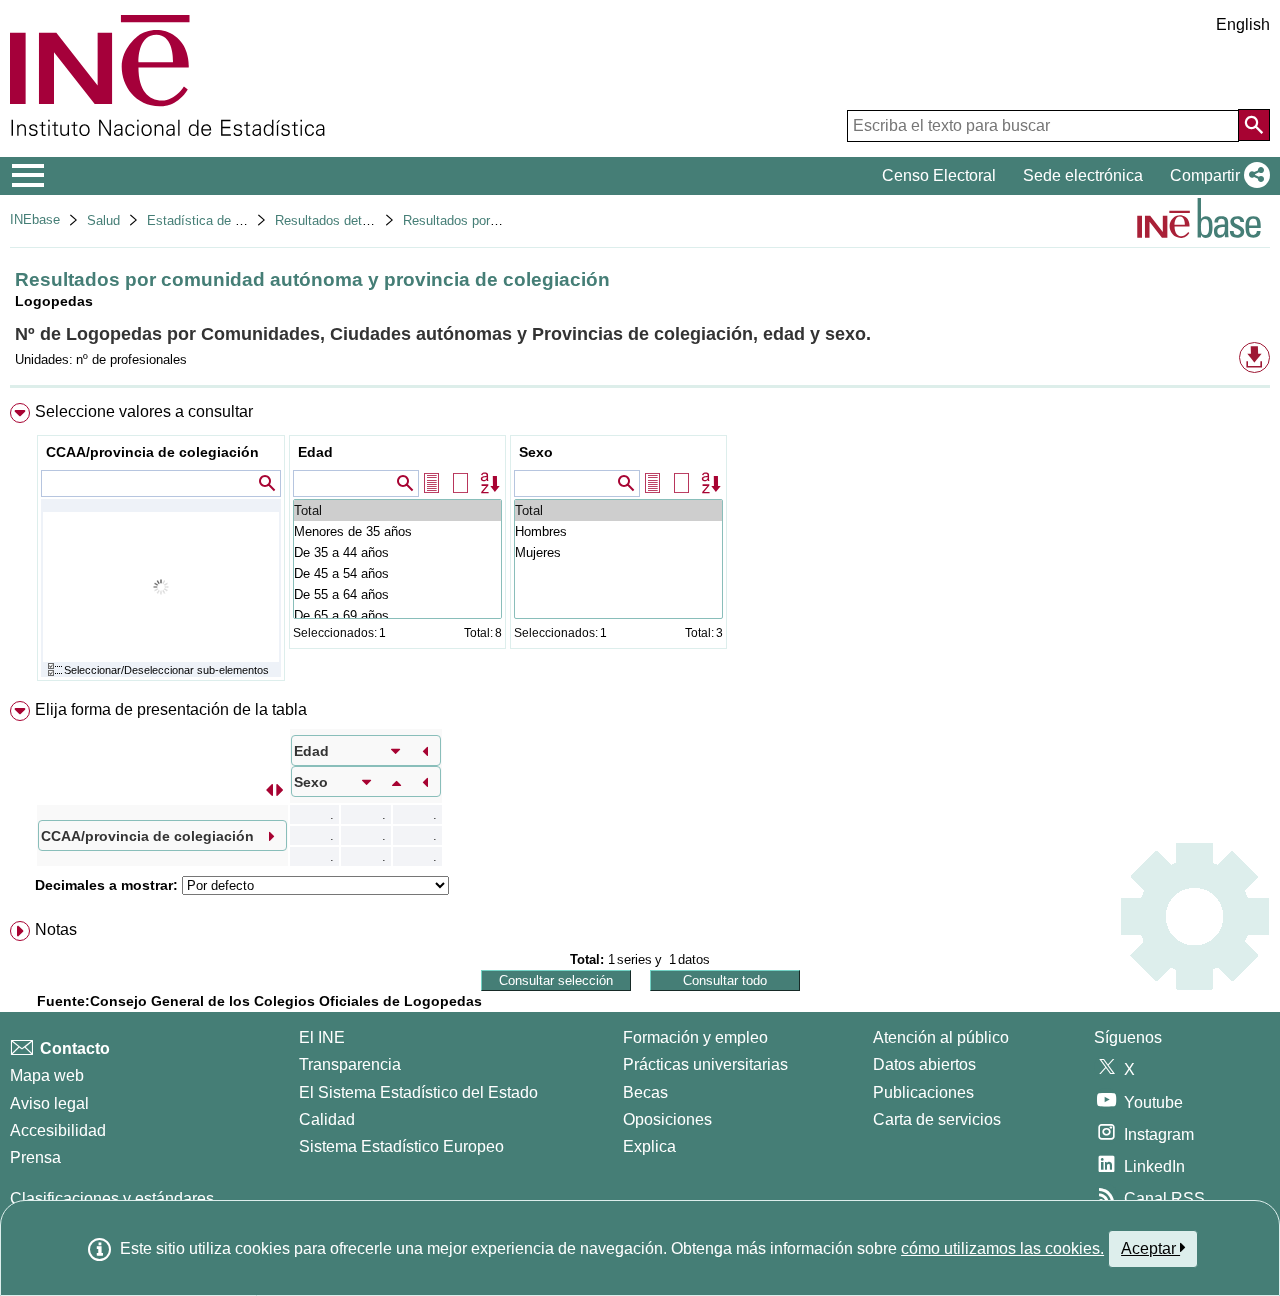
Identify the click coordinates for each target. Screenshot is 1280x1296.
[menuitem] (640, 546)
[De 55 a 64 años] (397, 594)
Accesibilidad (58, 1130)
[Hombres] (618, 531)
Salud (103, 220)
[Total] (397, 510)
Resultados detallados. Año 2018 (370, 220)
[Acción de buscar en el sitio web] (1254, 125)
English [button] (1243, 24)
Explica (649, 1146)
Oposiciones (667, 1119)
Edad (315, 452)
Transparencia (350, 1064)
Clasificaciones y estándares (112, 1198)
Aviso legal (49, 1103)
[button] (1216, 176)
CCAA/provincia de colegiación (152, 452)
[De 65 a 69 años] (397, 615)
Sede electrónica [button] (1083, 175)
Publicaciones (923, 1092)
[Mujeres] (618, 552)
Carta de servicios (937, 1119)
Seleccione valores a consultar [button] (144, 411)
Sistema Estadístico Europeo (401, 1146)
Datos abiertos (924, 1064)
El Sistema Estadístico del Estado (418, 1092)
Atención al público (941, 1037)
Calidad (327, 1119)
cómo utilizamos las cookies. (1002, 1248)
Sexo (536, 452)
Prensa (35, 1157)
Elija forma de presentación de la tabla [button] (171, 709)
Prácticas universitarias (705, 1064)
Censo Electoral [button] (939, 175)
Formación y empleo (695, 1037)
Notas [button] (56, 929)
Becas (645, 1092)
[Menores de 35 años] (397, 531)
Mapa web (47, 1075)
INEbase (35, 219)
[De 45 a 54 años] (397, 573)
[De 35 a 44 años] (397, 552)
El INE (322, 1037)
